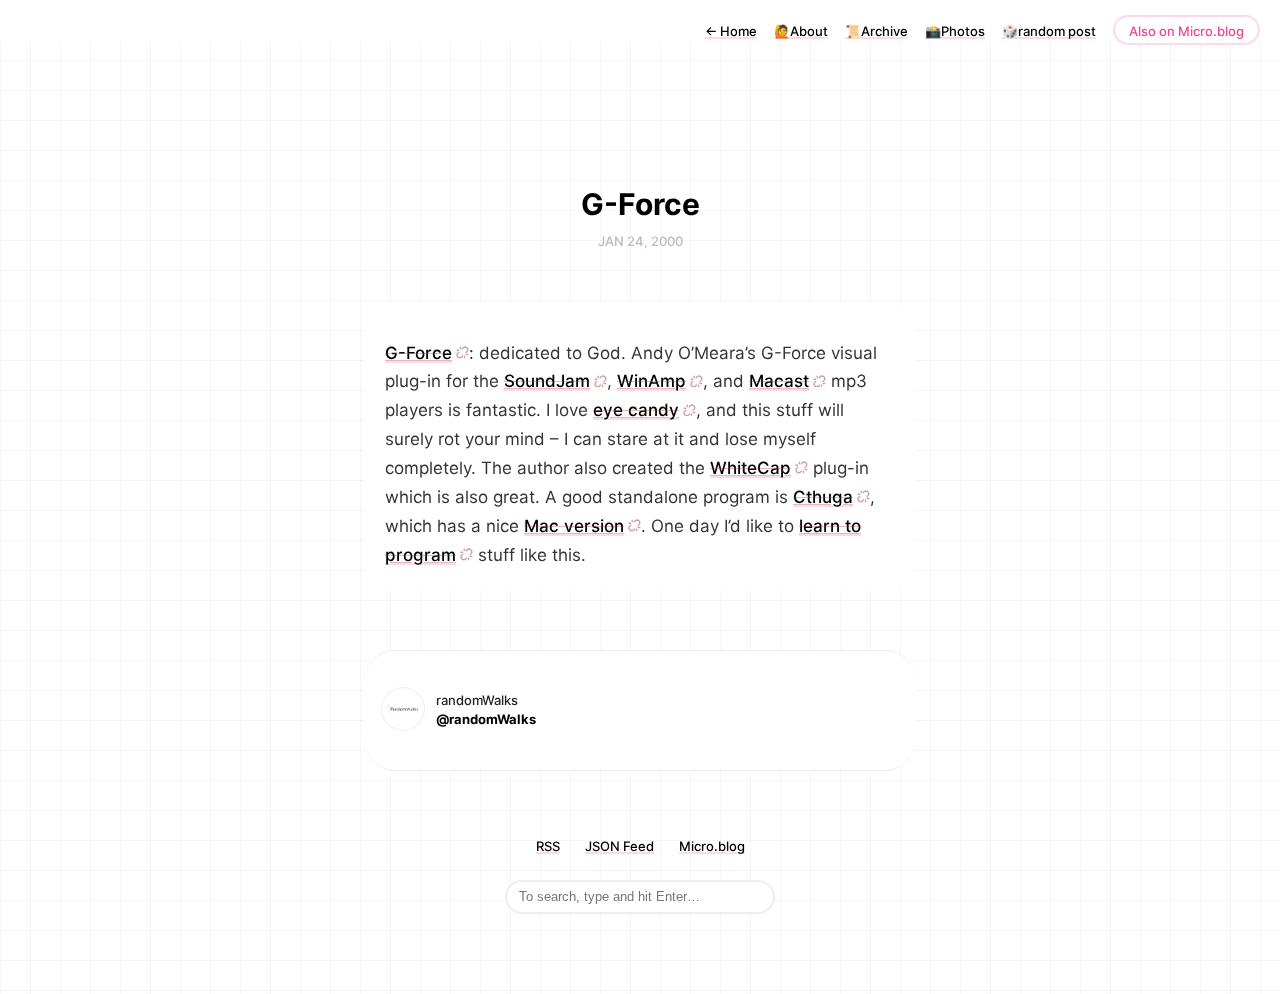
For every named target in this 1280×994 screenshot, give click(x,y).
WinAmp (651, 381)
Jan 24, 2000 (640, 241)
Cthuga (823, 497)
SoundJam (547, 381)
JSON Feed (619, 846)
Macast (779, 381)
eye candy (636, 410)
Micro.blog (712, 846)
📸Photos (955, 31)
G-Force (418, 353)
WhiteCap (750, 468)
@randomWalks (486, 719)
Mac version (574, 526)
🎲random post (1049, 31)
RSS (548, 846)
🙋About (801, 31)
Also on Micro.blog (1186, 31)
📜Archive (876, 31)
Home (731, 31)
